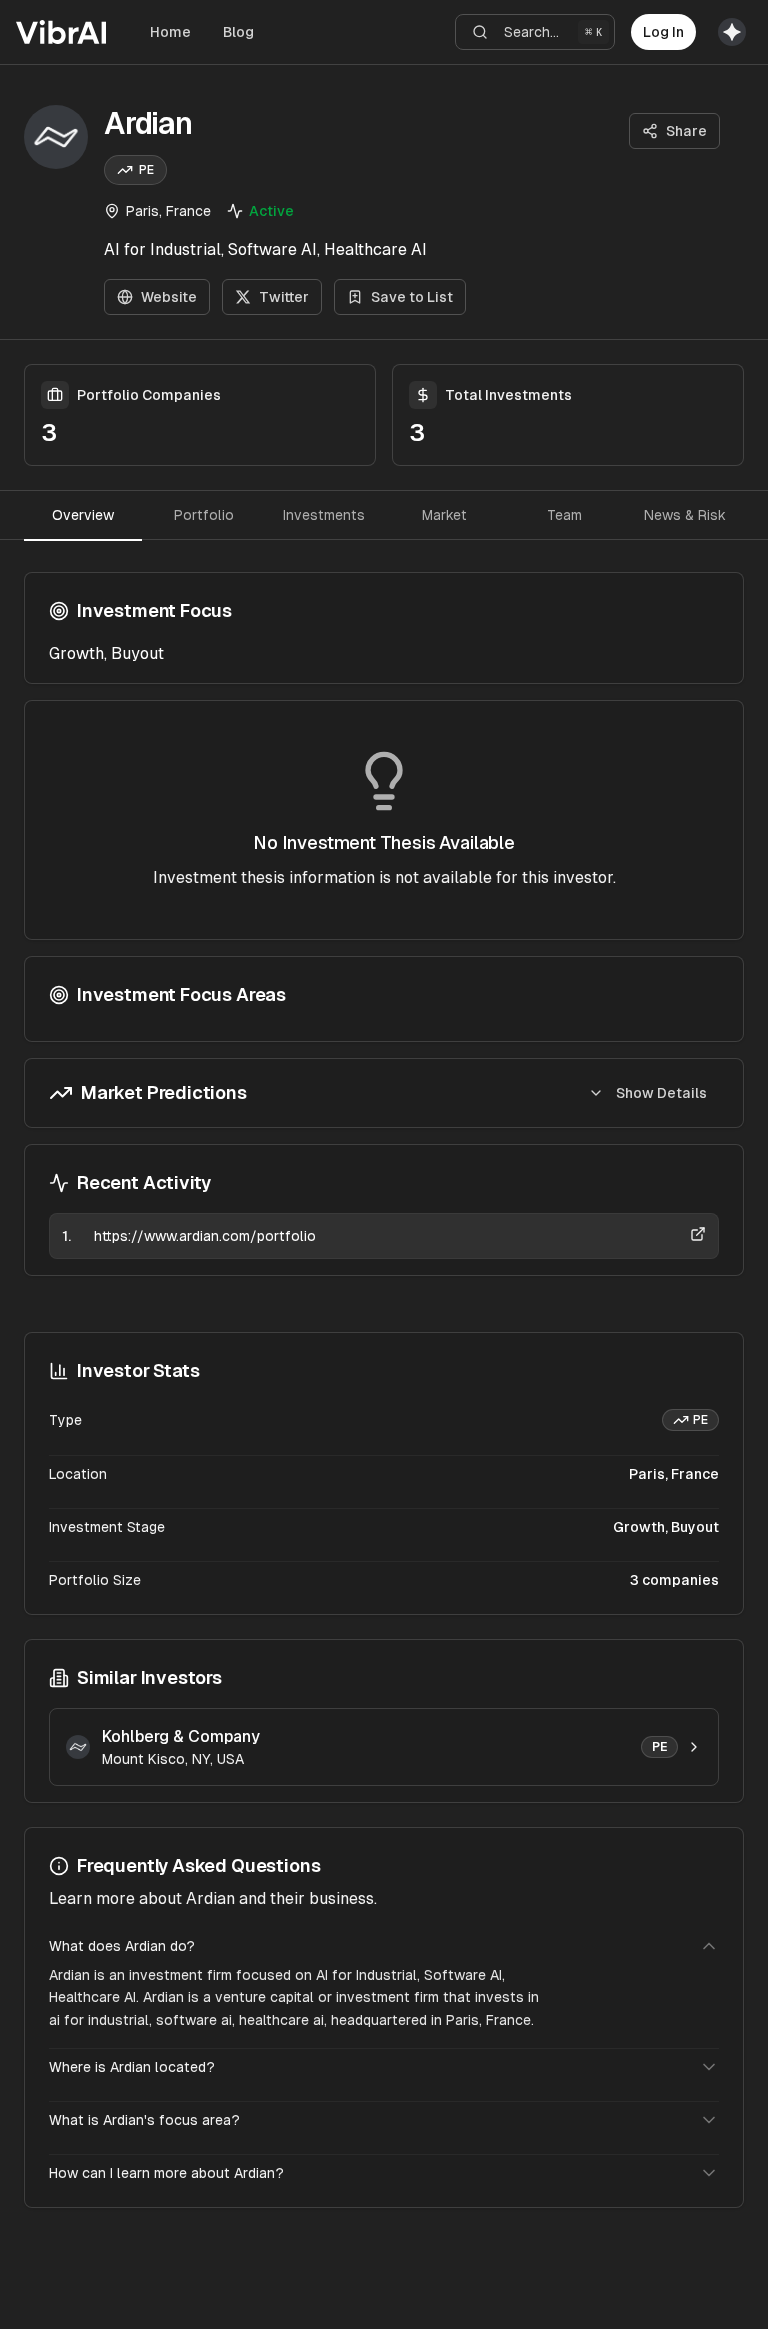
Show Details (661, 1093)
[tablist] (384, 515)
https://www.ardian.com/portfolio (205, 1236)
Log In (663, 32)
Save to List (412, 297)
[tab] (83, 515)
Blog (238, 32)
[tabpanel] (384, 924)
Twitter (284, 297)
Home (170, 32)
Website (169, 297)
